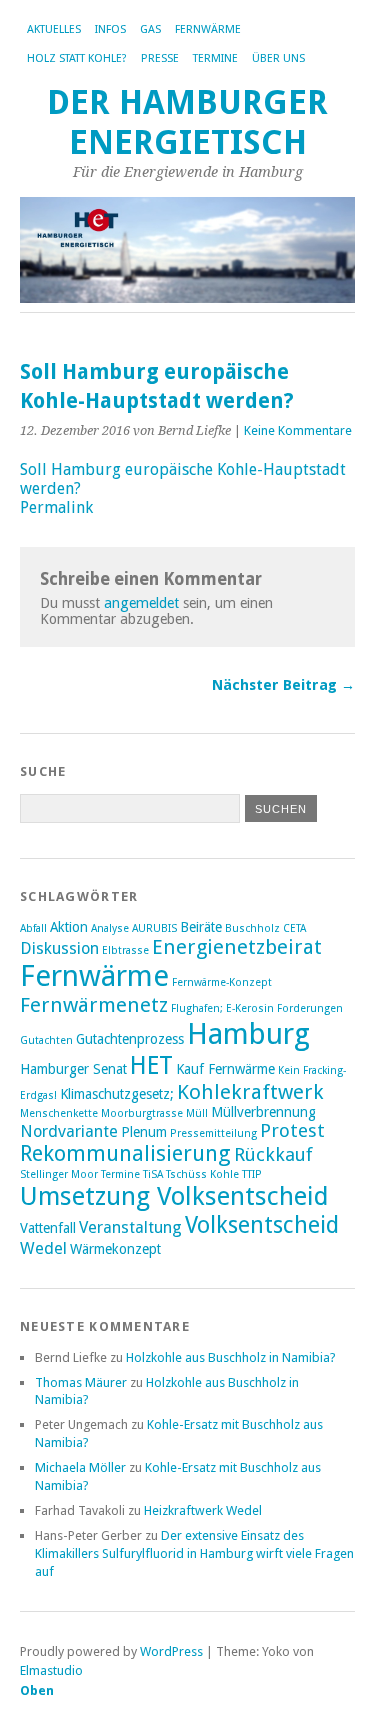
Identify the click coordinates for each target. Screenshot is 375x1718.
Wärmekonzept (115, 1249)
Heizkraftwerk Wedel (203, 1510)
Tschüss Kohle (202, 1174)
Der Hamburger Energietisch (187, 122)
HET (151, 1065)
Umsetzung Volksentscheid (174, 1196)
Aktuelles (54, 29)
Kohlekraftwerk (250, 1092)
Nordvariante (69, 1131)
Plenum (144, 1132)
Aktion (69, 927)
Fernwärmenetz (94, 1005)
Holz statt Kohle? (77, 58)
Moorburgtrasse (142, 1113)
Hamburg (248, 1034)
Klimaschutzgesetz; (117, 1094)
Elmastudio (51, 1670)
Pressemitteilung (213, 1133)
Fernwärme (208, 29)
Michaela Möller (80, 1467)
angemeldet (141, 603)
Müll (197, 1113)
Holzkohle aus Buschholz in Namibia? (231, 1357)
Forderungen (310, 1008)
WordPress (171, 1651)
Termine (215, 58)
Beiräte (201, 927)
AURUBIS (154, 928)
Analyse (110, 928)
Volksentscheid (262, 1225)
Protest (292, 1130)
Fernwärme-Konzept (222, 982)
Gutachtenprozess (130, 1039)
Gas (150, 29)
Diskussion (59, 948)
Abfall (33, 928)
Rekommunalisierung (125, 1153)
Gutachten (46, 1040)
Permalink (56, 507)
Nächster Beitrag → (283, 685)
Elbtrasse (125, 950)
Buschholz (252, 928)
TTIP (252, 1174)
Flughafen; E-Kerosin (222, 1008)
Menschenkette (59, 1113)
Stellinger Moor (59, 1174)
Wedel (43, 1248)
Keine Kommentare (298, 430)
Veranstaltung (130, 1227)
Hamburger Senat (73, 1069)
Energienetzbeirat (237, 947)
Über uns (278, 58)
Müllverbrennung (263, 1112)
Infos (110, 29)
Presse (160, 58)
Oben (37, 1690)
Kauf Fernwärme (225, 1069)
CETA (294, 928)
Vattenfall (48, 1228)
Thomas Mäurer (81, 1382)
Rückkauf (273, 1154)
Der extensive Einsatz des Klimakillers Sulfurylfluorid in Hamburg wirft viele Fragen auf (194, 1553)
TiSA (153, 1174)
